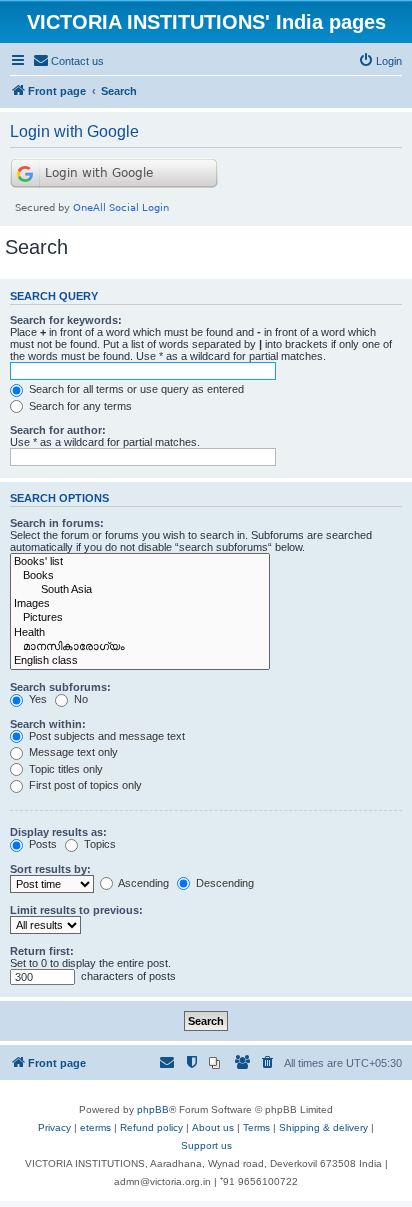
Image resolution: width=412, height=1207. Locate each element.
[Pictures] (140, 618)
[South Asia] (140, 590)
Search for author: (58, 430)
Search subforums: (60, 687)
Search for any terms (79, 406)
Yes (36, 699)
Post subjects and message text (105, 736)
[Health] (140, 633)
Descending (223, 883)
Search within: (48, 724)
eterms (95, 1127)
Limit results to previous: (76, 910)
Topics (98, 844)
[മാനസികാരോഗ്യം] (140, 647)
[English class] (140, 661)
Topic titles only (64, 769)
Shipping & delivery (323, 1127)
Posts (41, 844)
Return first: (42, 951)
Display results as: (58, 832)
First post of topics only (84, 785)
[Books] (140, 576)
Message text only (72, 752)
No (79, 699)
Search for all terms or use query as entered (135, 389)
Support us (206, 1145)
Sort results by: (50, 869)
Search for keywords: (66, 320)
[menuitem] (68, 61)
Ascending (142, 883)
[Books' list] (140, 562)
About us (213, 1127)
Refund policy (151, 1127)
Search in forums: (57, 523)
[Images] (140, 604)
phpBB (153, 1109)
